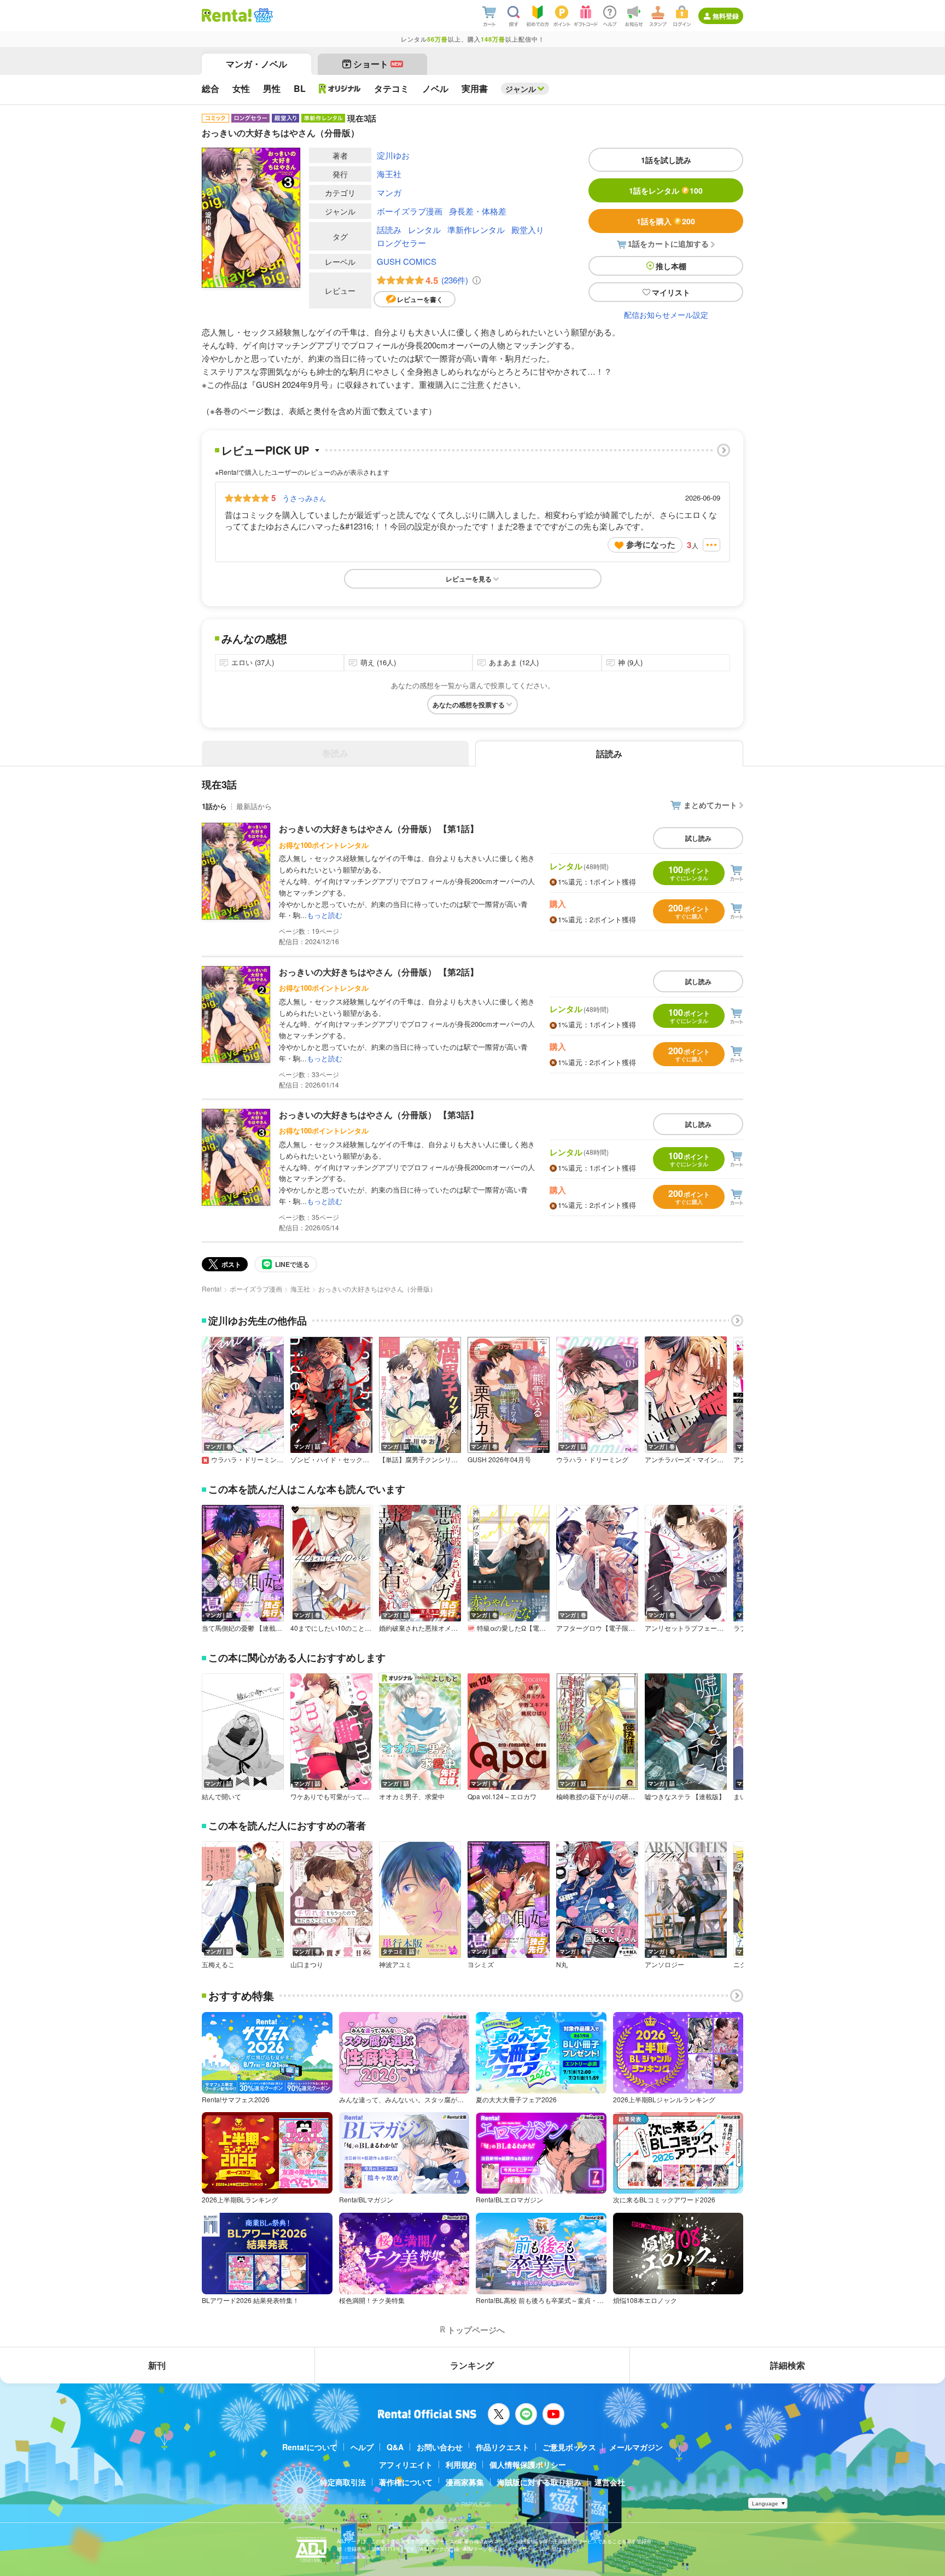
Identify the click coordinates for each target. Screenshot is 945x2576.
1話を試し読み (666, 160)
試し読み (698, 838)
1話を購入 (666, 221)
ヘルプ (362, 2447)
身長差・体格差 (478, 211)
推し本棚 (671, 266)
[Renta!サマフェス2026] (262, 15)
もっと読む (325, 915)
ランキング (472, 2365)
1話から (214, 806)
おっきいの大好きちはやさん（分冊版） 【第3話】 (379, 1115)
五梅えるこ (218, 1964)
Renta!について (310, 2447)
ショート (378, 64)
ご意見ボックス (569, 2447)
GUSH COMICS (407, 261)
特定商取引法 (343, 2482)
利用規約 (461, 2464)
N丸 (562, 1964)
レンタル (424, 229)
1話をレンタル (666, 190)
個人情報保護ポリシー (528, 2464)
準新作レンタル (476, 229)
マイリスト (671, 292)
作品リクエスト (503, 2447)
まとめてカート (710, 805)
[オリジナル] (340, 89)
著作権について (406, 2482)
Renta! (212, 1289)
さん (304, 498)
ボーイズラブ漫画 (410, 211)
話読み (389, 229)
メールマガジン (636, 2447)
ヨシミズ (481, 1964)
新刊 (157, 2365)
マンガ (389, 192)
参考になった (651, 544)
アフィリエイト (406, 2464)
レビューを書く (420, 299)
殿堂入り (528, 229)
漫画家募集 (465, 2482)
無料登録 (726, 16)
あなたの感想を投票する (469, 705)
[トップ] (227, 15)
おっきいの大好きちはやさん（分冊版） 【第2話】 (379, 972)
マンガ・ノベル (256, 64)
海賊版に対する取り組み (539, 2482)
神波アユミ (395, 1964)
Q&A (395, 2447)
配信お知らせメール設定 (666, 315)
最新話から (254, 806)
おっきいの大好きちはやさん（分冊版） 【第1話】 (379, 828)
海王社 (389, 174)
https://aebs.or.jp (356, 2557)
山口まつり (307, 1964)
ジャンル (521, 89)
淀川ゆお (393, 155)
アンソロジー (664, 1964)
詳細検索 (787, 2365)
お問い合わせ (440, 2447)
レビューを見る (469, 579)
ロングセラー (401, 243)
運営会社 (610, 2482)
